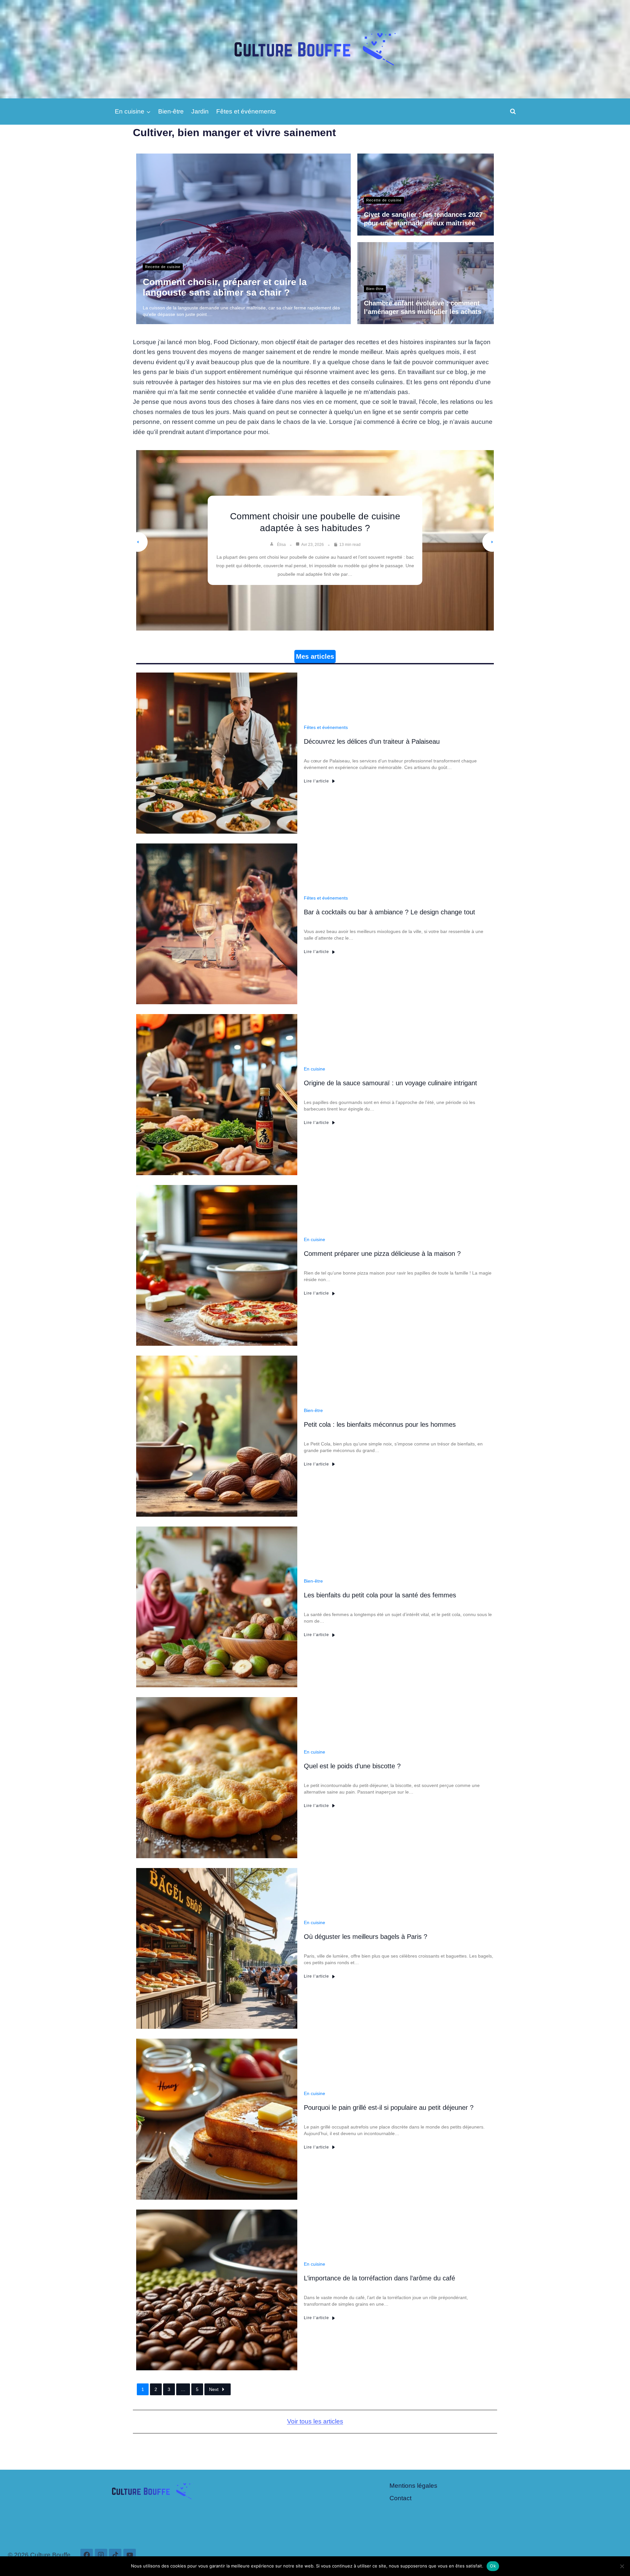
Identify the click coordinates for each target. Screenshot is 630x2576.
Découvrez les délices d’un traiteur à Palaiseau (315, 518)
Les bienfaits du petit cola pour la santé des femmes (380, 1595)
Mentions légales (413, 2486)
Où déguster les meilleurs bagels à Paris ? (366, 1937)
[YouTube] (130, 2555)
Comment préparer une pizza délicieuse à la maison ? (382, 1254)
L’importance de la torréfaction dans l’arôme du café (379, 2278)
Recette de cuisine (163, 267)
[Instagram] (101, 2555)
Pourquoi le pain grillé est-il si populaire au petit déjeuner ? (389, 2108)
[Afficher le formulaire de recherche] (513, 112)
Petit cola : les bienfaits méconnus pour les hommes (380, 1424)
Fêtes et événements (246, 111)
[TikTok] (115, 2555)
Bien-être (171, 111)
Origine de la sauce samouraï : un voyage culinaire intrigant (390, 1083)
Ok (493, 2566)
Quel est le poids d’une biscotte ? (352, 1766)
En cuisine (315, 1069)
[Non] (622, 2566)
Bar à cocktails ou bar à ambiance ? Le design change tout (389, 912)
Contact (400, 2498)
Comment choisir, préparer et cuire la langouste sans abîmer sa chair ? (225, 287)
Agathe (283, 534)
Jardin (200, 111)
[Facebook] (87, 2555)
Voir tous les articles (315, 2421)
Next (214, 2389)
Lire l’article (316, 781)
